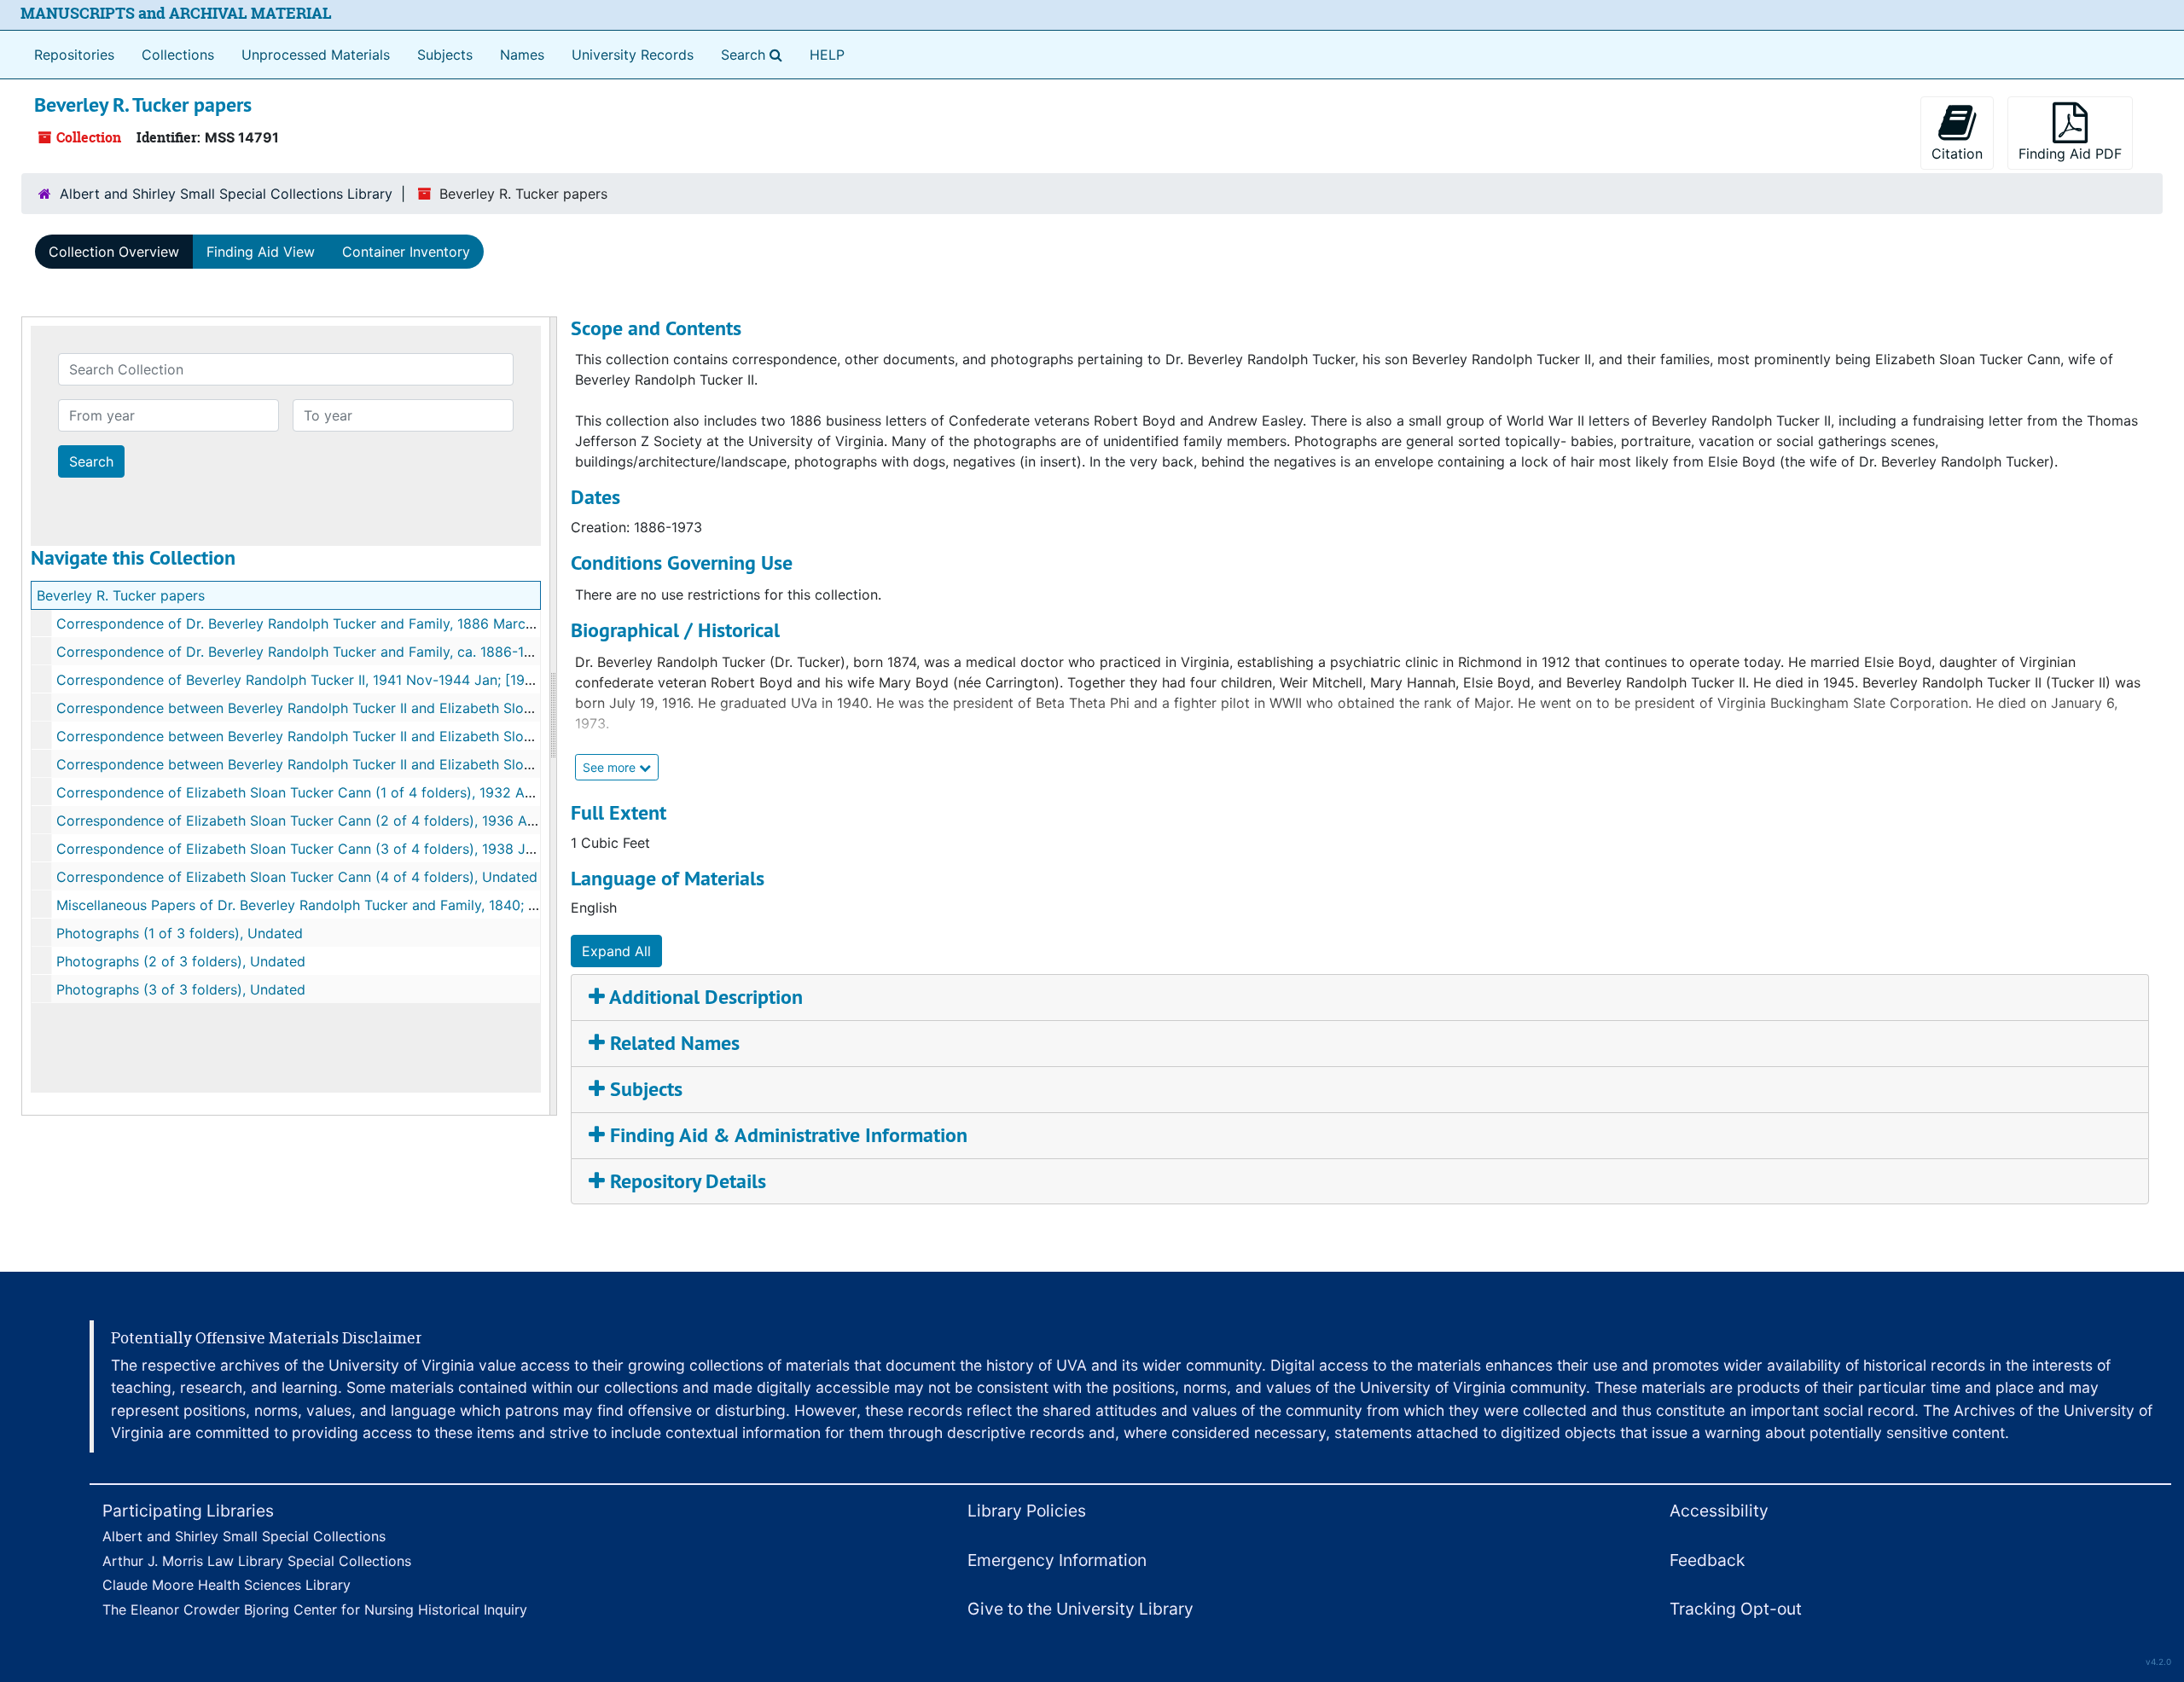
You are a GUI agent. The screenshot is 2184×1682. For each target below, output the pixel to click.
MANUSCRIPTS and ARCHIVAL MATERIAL (176, 13)
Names (522, 55)
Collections (178, 55)
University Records (633, 55)
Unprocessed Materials (316, 55)
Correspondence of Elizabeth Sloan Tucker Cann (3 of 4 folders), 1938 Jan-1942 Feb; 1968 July (366, 849)
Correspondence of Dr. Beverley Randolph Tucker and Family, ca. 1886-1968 (303, 652)
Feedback (1707, 1560)
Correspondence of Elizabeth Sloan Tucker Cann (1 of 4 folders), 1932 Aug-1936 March (340, 792)
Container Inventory (406, 252)
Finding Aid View (261, 252)
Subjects (445, 55)
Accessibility (1719, 1511)
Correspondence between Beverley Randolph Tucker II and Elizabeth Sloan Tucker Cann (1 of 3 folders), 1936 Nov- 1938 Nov (462, 708)
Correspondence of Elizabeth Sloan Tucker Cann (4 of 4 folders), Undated (297, 877)
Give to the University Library (1080, 1609)
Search (755, 54)
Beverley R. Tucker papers (121, 595)
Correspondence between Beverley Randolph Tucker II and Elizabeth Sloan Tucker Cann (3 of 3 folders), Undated (424, 764)
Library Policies (1027, 1511)
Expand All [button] (616, 951)
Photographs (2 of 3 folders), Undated (181, 961)
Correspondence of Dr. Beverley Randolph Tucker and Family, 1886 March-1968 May (329, 623)
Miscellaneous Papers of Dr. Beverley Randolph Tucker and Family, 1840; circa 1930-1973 (344, 905)
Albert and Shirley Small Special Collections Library (226, 194)
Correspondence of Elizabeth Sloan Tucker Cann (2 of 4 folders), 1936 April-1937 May (336, 821)
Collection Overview (114, 252)
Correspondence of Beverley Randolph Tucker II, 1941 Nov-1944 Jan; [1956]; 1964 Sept (338, 680)
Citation (1957, 154)
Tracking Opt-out (1736, 1609)
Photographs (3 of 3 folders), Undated (181, 989)
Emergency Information (1057, 1560)
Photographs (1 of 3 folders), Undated (180, 933)
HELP (827, 55)
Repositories (74, 55)
